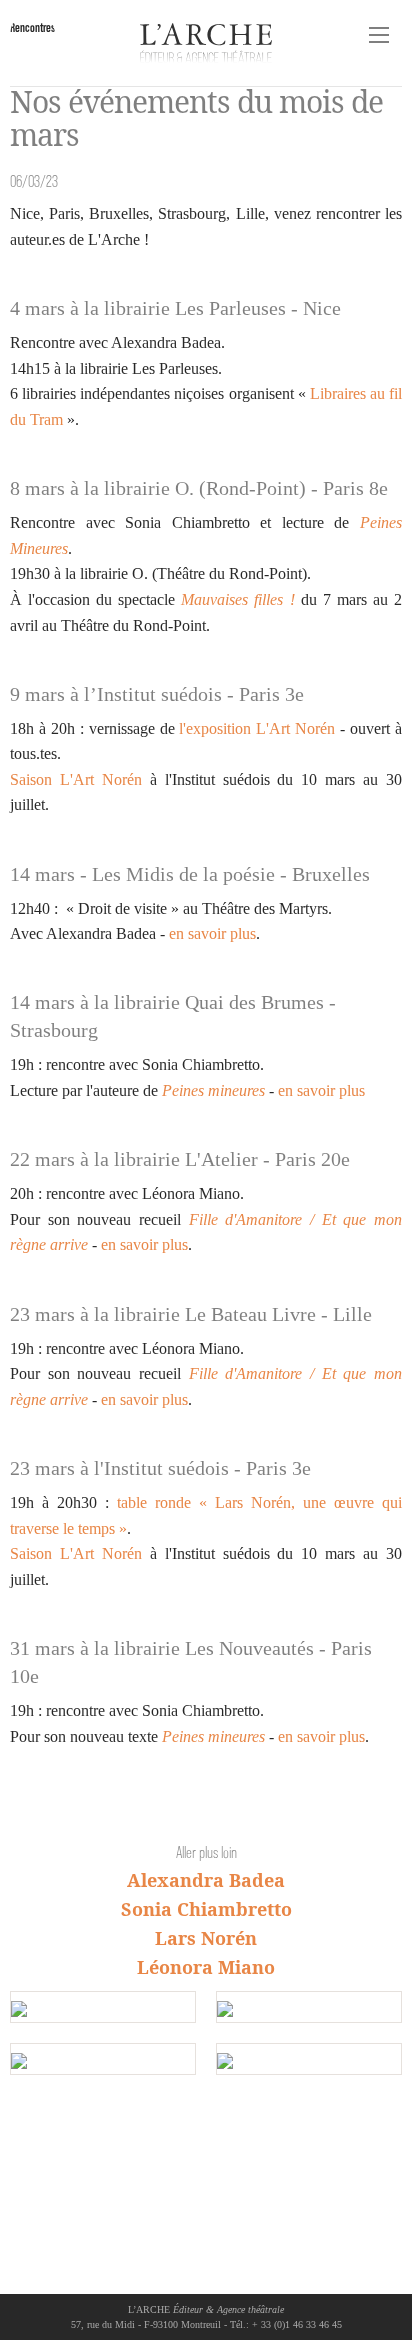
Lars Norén (206, 1938)
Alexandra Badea (206, 1880)
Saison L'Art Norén (76, 779)
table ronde (154, 1502)
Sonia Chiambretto (206, 1909)
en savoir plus (212, 933)
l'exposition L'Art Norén (257, 728)
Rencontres (32, 27)
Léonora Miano (206, 1967)
